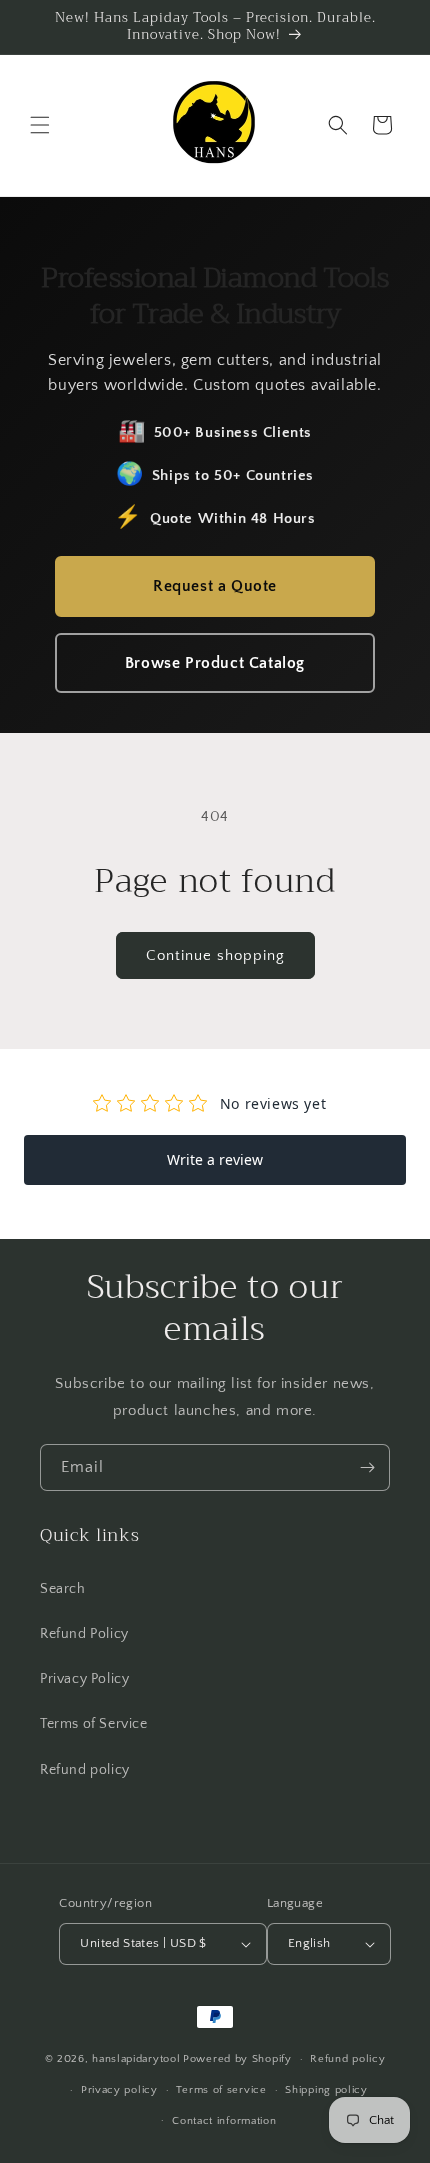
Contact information (224, 2121)
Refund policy (85, 1770)
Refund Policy (84, 1634)
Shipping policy (326, 2090)
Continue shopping (215, 955)
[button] (40, 125)
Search (63, 1589)
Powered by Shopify (237, 2059)
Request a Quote (215, 586)
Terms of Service (94, 1724)
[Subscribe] (367, 1467)
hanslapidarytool (136, 2059)
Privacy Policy (84, 1679)
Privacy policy (119, 2090)
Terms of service (221, 2090)
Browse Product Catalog (215, 663)
